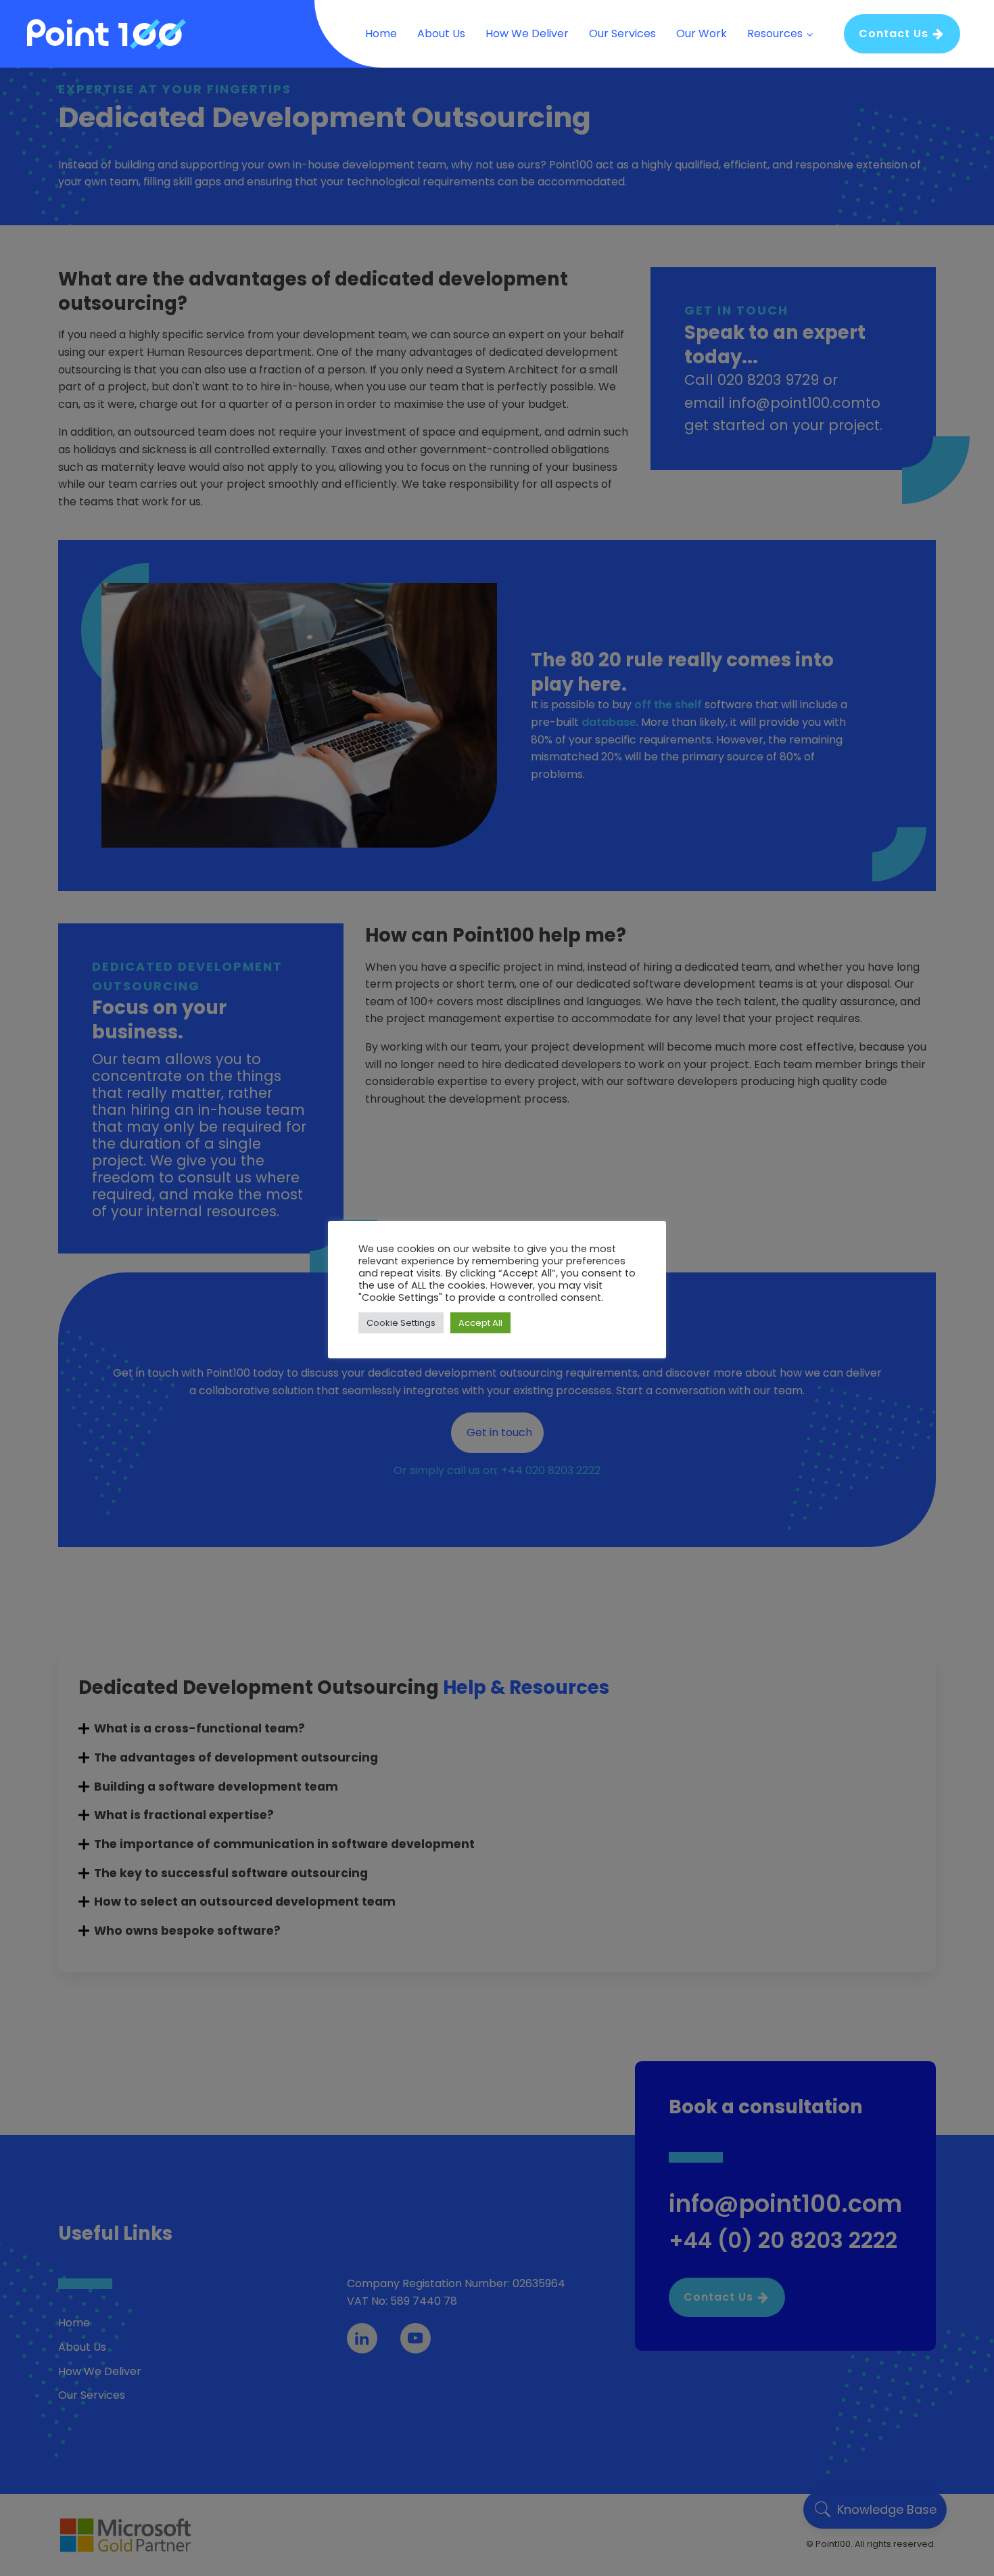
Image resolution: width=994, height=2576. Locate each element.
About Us (441, 33)
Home (381, 33)
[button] (902, 34)
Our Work (702, 33)
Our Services (622, 33)
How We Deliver (527, 33)
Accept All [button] (480, 1323)
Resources (775, 33)
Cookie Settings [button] (401, 1323)
